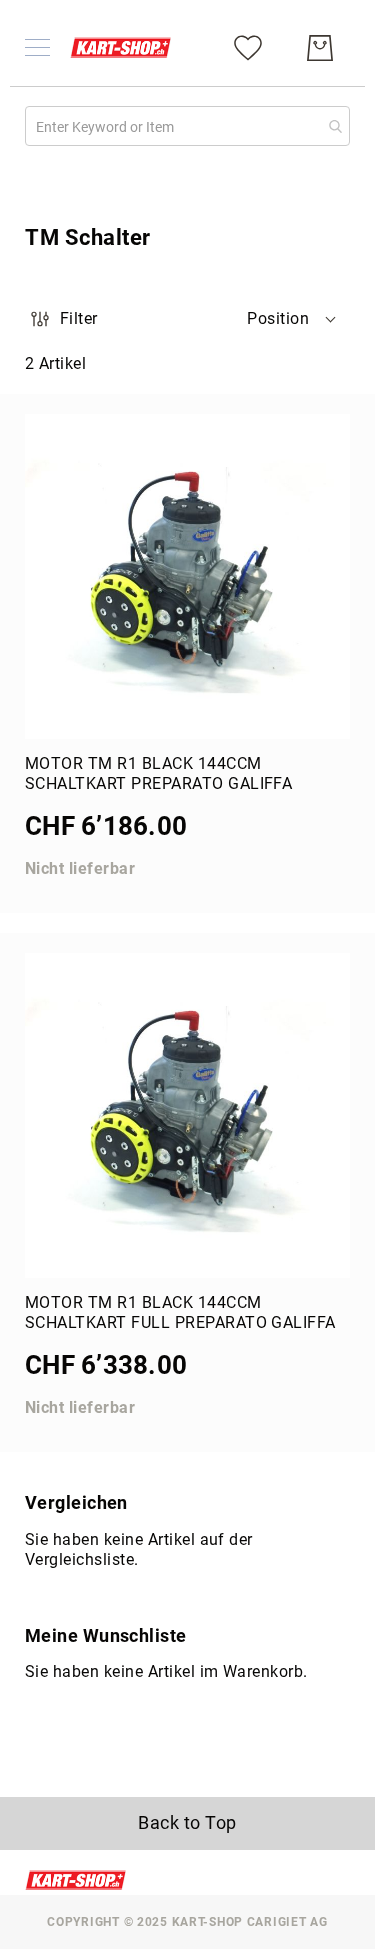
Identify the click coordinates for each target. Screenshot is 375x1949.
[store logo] (120, 47)
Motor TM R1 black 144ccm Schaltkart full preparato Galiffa (180, 1312)
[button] (293, 319)
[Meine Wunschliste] (248, 46)
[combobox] (187, 126)
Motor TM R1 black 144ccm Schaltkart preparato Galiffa (158, 773)
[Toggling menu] (37, 47)
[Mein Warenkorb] (320, 48)
